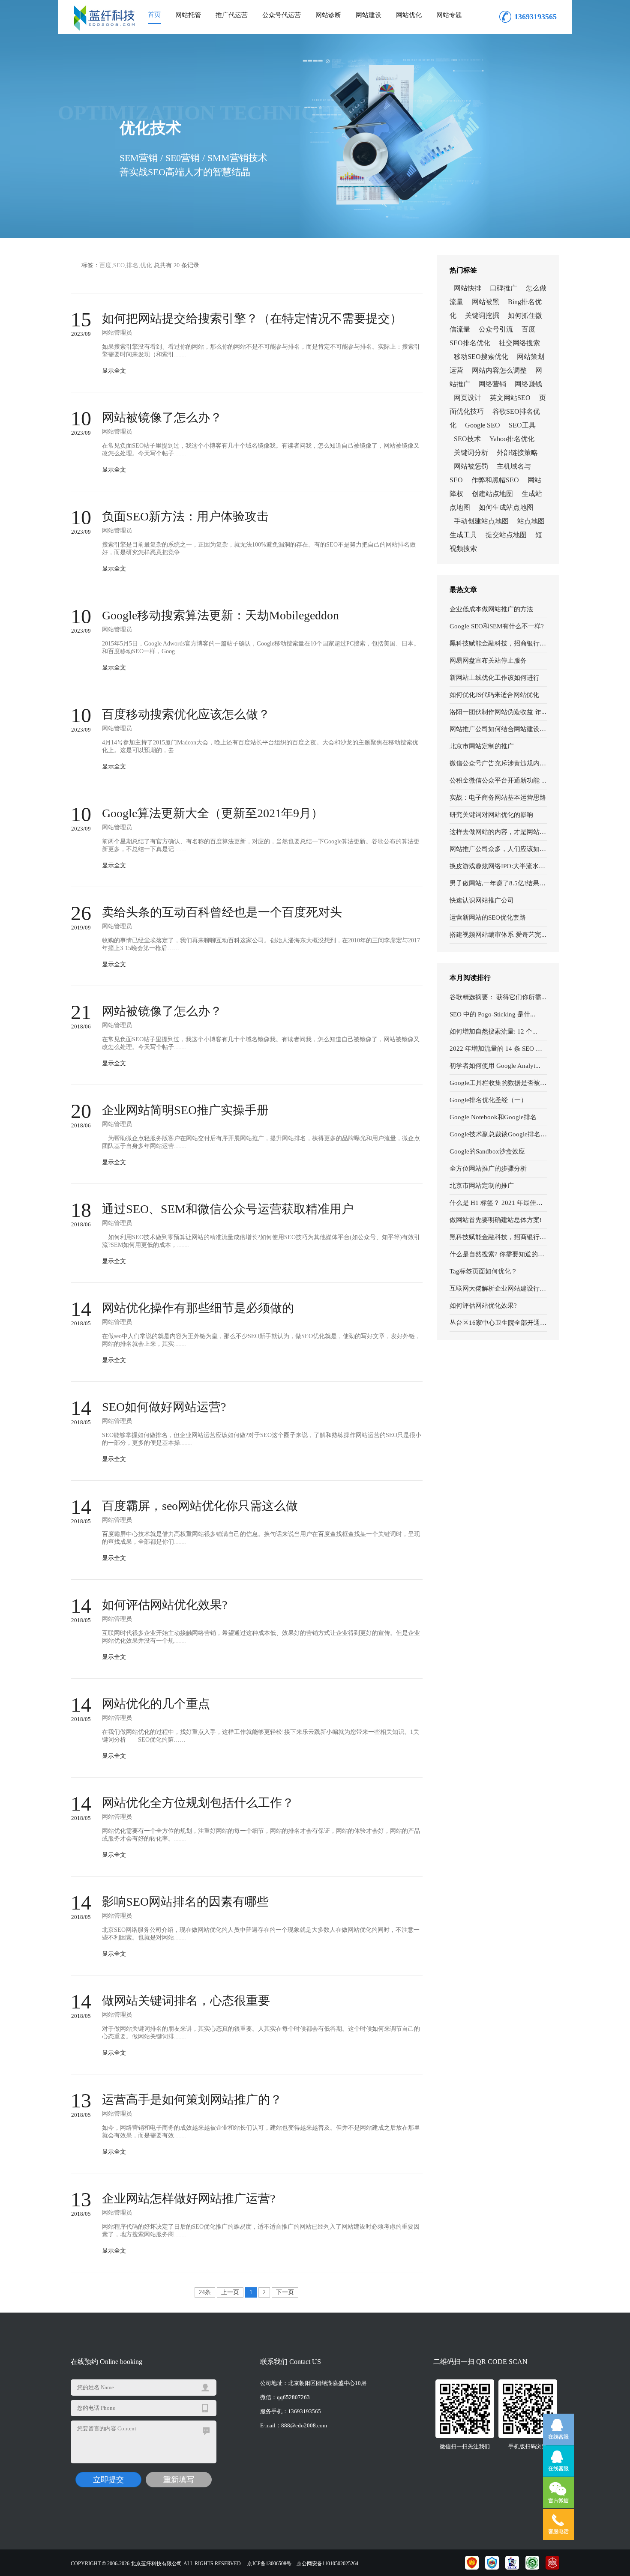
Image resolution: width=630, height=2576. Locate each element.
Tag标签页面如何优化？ (483, 1271)
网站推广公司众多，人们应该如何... (498, 849)
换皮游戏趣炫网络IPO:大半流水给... (498, 866)
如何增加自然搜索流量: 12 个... (493, 1031)
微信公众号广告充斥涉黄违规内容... (498, 763)
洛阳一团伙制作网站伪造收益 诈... (498, 712)
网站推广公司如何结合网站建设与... (498, 729)
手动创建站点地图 (481, 521)
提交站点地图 (506, 535)
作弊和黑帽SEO (495, 480)
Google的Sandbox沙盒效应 (487, 1151)
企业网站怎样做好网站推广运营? (189, 2198)
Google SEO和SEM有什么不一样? (497, 626)
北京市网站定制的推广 (482, 746)
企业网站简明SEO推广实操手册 (185, 1110)
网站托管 (188, 15)
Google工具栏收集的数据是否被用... (498, 1083)
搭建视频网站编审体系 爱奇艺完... (498, 935)
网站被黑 (486, 302)
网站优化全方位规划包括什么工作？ (198, 1803)
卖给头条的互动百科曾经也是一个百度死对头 (222, 912)
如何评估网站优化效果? (483, 1306)
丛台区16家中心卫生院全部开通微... (498, 1323)
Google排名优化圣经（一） (488, 1100)
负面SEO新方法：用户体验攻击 (185, 516)
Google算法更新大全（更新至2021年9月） (213, 813)
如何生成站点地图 (506, 507)
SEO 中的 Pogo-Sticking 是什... (492, 1014)
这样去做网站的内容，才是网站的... (498, 832)
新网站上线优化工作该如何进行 (495, 678)
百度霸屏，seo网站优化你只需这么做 (200, 1506)
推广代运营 (232, 15)
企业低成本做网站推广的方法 (491, 609)
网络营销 (492, 384)
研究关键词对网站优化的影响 (491, 815)
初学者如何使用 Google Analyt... (495, 1066)
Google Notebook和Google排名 (493, 1117)
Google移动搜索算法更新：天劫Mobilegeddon (220, 615)
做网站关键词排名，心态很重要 (186, 2001)
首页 (154, 15)
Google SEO (483, 425)
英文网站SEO (510, 398)
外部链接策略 (517, 453)
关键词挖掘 (482, 315)
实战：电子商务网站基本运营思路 (498, 798)
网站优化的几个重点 (156, 1704)
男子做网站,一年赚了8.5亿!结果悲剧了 (498, 883)
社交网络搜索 (519, 343)
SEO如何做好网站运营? (164, 1407)
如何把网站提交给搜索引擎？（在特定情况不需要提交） (252, 318)
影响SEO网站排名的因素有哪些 (185, 1902)
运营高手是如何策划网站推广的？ (192, 2099)
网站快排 (468, 288)
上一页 (230, 2292)
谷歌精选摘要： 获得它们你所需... (498, 997)
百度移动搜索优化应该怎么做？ (186, 714)
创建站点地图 (492, 494)
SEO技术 (467, 439)
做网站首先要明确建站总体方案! (496, 1220)
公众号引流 (496, 329)
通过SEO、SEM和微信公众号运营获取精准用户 (228, 1209)
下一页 (285, 2292)
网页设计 (468, 398)
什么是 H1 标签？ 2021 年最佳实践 (498, 1203)
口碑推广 (504, 288)
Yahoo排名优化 (512, 439)
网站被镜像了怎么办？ (162, 417)
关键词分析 (471, 453)
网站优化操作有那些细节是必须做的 (198, 1308)
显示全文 (114, 371)
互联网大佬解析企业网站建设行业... (498, 1288)
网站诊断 (328, 15)
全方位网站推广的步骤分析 (488, 1168)
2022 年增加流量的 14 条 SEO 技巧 (498, 1049)
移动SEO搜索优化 (481, 357)
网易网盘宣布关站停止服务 (488, 660)
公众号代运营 (282, 15)
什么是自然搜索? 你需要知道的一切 (498, 1254)
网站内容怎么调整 (499, 370)
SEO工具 (522, 425)
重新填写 (179, 2480)
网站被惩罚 (471, 466)
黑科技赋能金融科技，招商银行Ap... (498, 643)
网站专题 (449, 15)
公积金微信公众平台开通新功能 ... (498, 780)
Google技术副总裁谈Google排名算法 (498, 1134)
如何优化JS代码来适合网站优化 (494, 695)
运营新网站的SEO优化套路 (488, 917)
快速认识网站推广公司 (482, 900)
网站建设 (369, 15)
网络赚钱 (528, 384)
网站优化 (409, 15)
